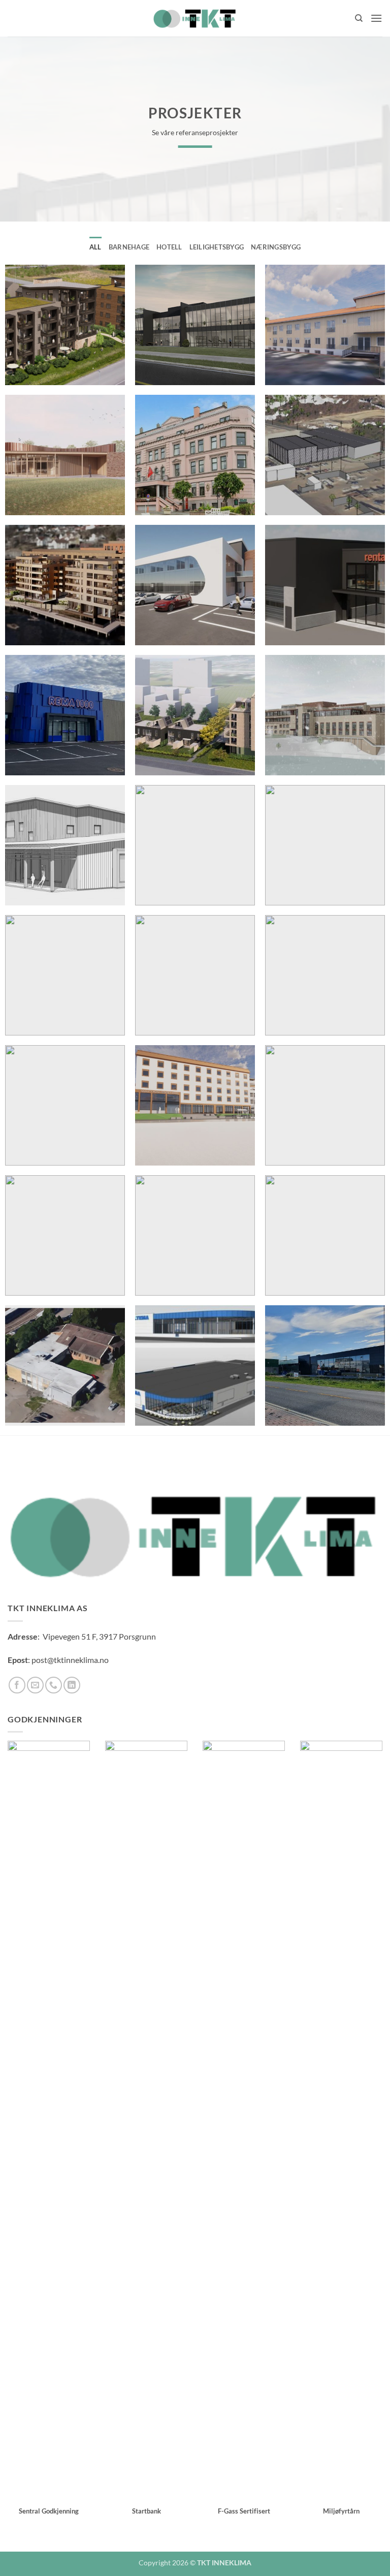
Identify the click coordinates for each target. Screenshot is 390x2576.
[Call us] (54, 1685)
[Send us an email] (35, 1685)
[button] (376, 18)
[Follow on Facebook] (17, 1685)
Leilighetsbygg (217, 247)
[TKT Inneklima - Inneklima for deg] (195, 18)
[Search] (359, 18)
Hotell (169, 247)
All (95, 247)
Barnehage (129, 247)
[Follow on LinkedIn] (72, 1685)
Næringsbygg (276, 247)
